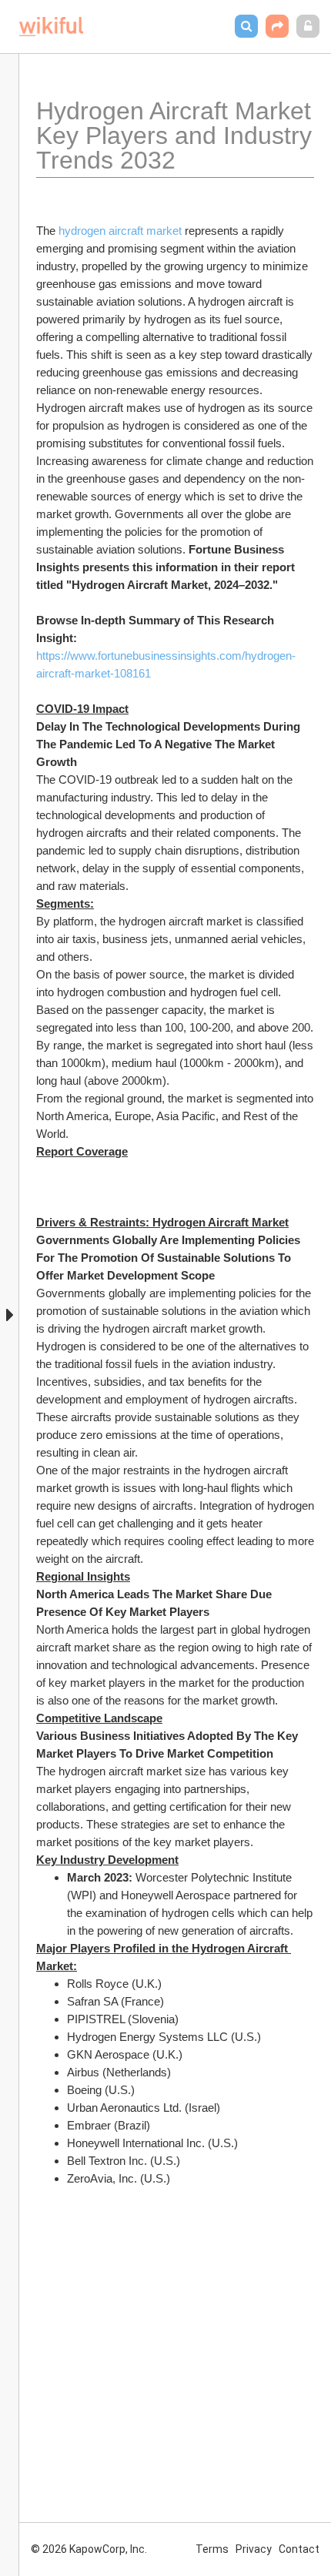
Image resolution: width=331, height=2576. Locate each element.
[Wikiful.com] (51, 27)
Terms (212, 2549)
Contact (299, 2549)
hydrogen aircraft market (120, 231)
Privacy (254, 2549)
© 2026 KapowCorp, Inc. (89, 2549)
